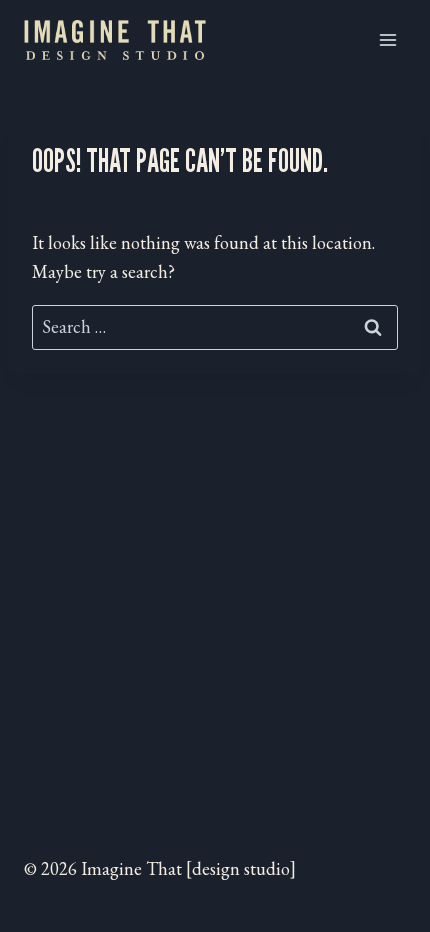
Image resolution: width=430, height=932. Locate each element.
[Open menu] (387, 39)
